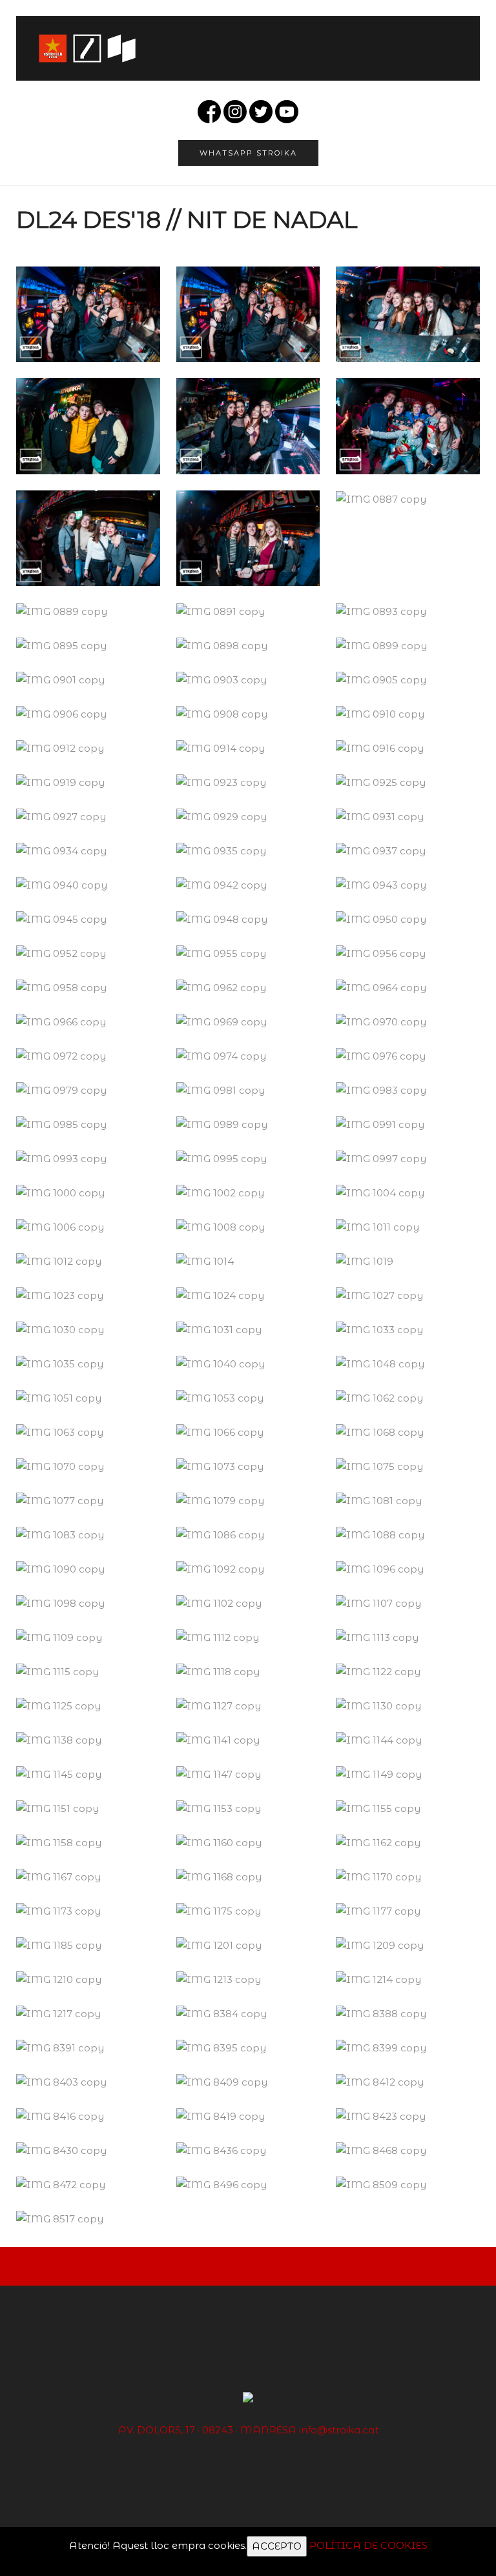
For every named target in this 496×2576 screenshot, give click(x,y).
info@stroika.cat (339, 2430)
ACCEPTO (277, 2546)
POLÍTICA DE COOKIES (368, 2545)
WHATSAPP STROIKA (248, 153)
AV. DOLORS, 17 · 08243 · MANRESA (207, 2430)
